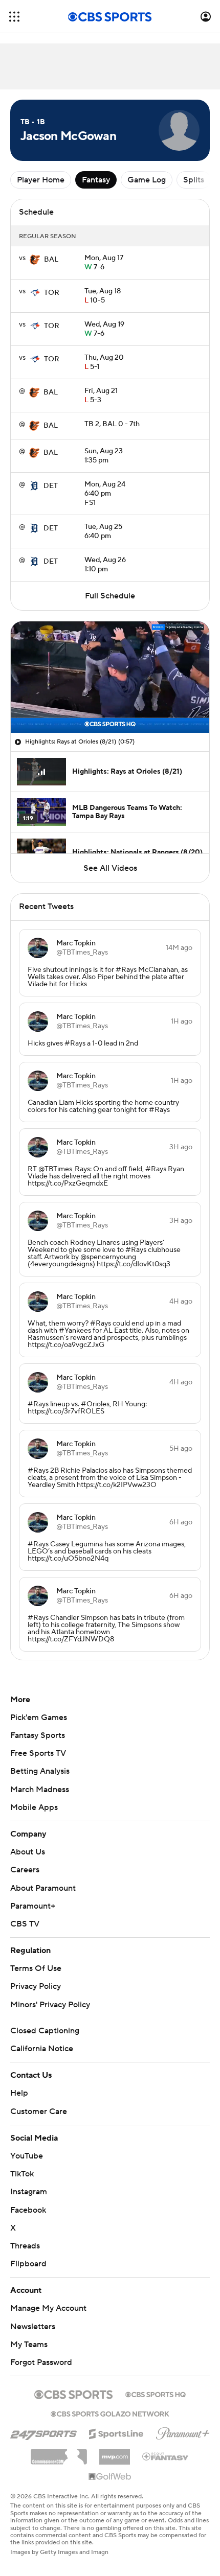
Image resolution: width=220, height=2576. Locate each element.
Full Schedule (110, 596)
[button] (14, 17)
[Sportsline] (116, 2432)
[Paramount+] (183, 2431)
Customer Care (39, 2111)
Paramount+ (33, 1906)
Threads (25, 2246)
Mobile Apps (34, 1807)
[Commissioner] (59, 2453)
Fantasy (96, 180)
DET (51, 486)
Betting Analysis (40, 1771)
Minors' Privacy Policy (50, 2005)
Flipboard (28, 2264)
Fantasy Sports (38, 1735)
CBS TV (25, 1924)
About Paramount (43, 1888)
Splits (194, 180)
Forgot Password (41, 2362)
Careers (25, 1870)
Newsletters (33, 2327)
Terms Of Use (36, 1968)
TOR (52, 293)
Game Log (147, 180)
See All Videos (110, 868)
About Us (28, 1852)
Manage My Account (48, 2308)
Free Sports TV (38, 1753)
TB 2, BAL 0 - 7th (112, 424)
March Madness (40, 1790)
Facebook (28, 2210)
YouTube (27, 2156)
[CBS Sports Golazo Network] (110, 2413)
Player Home (41, 180)
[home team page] (35, 260)
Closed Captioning (45, 2031)
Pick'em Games (39, 1718)
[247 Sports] (43, 2432)
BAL (51, 260)
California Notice (42, 2049)
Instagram (29, 2192)
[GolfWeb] (110, 2477)
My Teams (29, 2345)
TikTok (22, 2174)
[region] (110, 677)
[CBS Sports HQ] (156, 2394)
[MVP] (115, 2453)
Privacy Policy (36, 1986)
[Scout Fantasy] (166, 2456)
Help (19, 2093)
